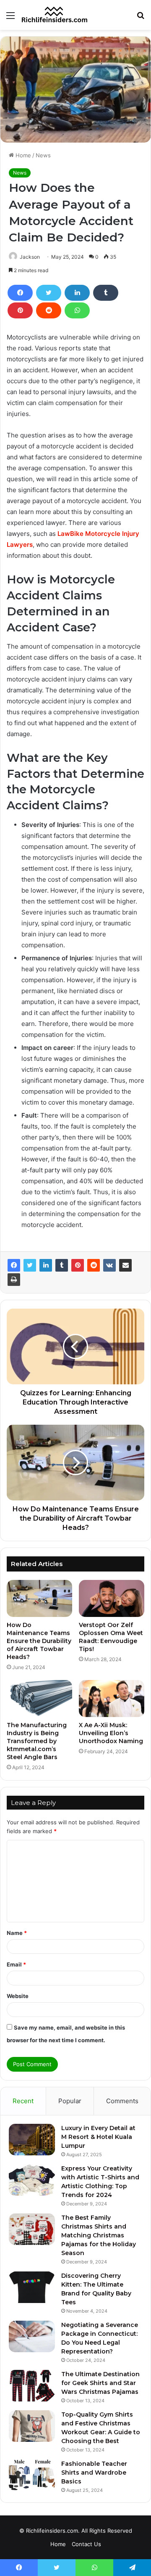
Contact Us (86, 2544)
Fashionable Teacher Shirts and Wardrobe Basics (94, 2473)
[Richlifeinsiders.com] (55, 15)
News (43, 155)
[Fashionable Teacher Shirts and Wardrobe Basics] (32, 2475)
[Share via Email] (125, 1265)
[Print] (14, 1280)
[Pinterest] (20, 310)
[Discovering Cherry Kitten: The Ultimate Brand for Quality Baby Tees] (32, 2287)
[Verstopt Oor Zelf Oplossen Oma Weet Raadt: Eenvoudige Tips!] (112, 1598)
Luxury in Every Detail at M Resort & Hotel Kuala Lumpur (98, 2137)
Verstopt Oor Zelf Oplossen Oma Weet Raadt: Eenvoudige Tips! (111, 1637)
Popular (70, 2101)
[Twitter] (49, 293)
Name (17, 1933)
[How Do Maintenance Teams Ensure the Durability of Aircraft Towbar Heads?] (39, 1598)
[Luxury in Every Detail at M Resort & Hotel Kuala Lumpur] (32, 2140)
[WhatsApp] (77, 310)
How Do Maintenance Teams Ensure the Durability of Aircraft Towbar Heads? (39, 1641)
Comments (122, 2101)
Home (22, 155)
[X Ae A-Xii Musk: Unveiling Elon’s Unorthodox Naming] (112, 1699)
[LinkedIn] (77, 293)
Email (16, 1964)
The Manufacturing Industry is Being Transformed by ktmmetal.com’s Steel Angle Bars (37, 1741)
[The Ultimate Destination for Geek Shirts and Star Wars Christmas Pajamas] (32, 2386)
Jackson (30, 257)
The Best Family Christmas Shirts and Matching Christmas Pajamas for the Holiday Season (99, 2235)
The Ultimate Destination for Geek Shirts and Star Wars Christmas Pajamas (100, 2383)
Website (18, 1996)
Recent (23, 2101)
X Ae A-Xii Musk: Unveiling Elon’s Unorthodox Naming (111, 1733)
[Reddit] (49, 310)
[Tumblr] (106, 293)
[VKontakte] (109, 1265)
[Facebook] (20, 293)
